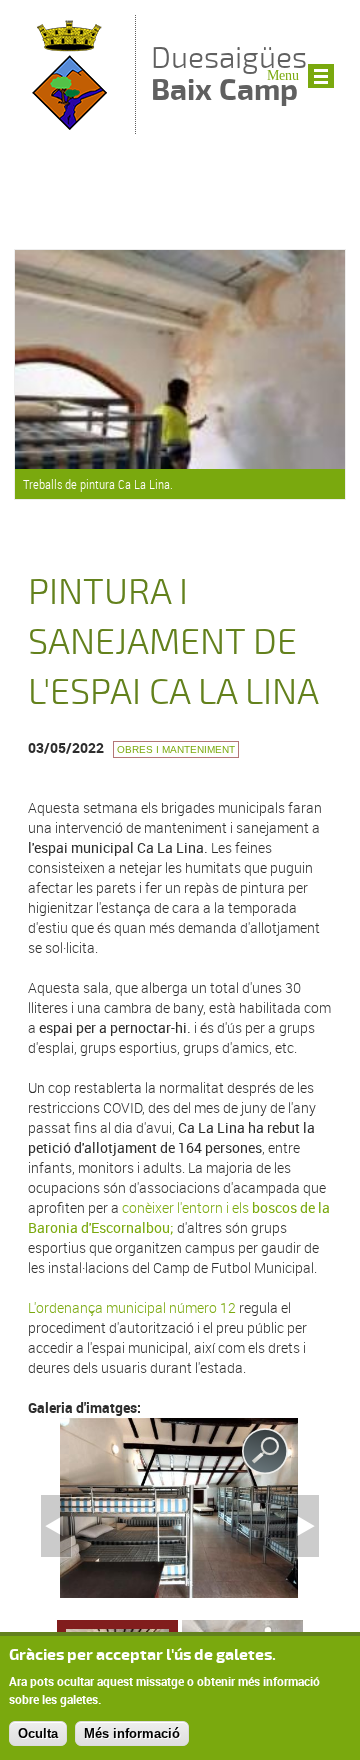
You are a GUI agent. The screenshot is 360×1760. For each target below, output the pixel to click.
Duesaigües (229, 73)
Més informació (132, 1733)
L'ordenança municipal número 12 (133, 1307)
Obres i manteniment (176, 749)
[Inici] (70, 124)
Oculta (38, 1733)
